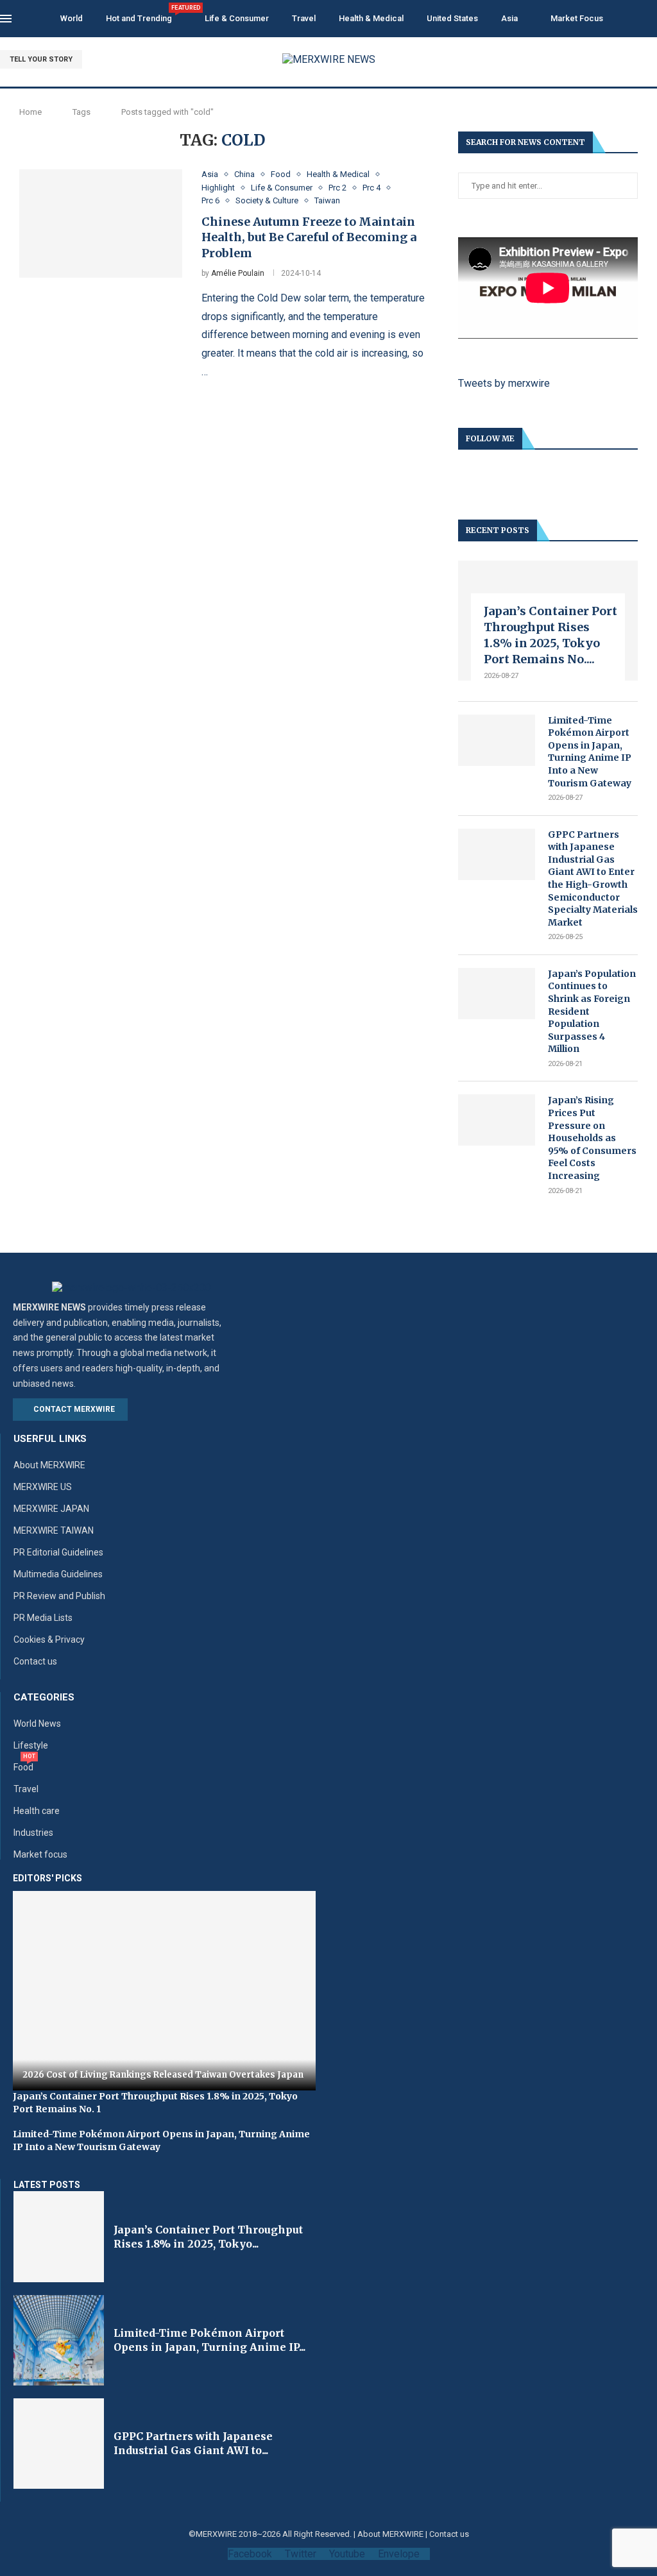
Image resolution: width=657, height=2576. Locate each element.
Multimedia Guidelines (58, 1574)
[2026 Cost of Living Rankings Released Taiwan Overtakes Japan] (164, 1991)
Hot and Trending (144, 14)
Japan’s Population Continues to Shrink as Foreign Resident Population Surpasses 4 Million (592, 1012)
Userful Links (50, 1439)
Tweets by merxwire (504, 383)
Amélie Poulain (238, 273)
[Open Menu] (6, 19)
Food (23, 1767)
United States (452, 18)
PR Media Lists (43, 1618)
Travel (304, 18)
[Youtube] (638, 60)
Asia (509, 18)
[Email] (653, 60)
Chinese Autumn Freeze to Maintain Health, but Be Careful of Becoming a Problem (309, 237)
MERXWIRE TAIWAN (54, 1530)
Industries (33, 1833)
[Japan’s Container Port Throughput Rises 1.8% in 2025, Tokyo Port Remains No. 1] (59, 2236)
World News (37, 1724)
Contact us (35, 1661)
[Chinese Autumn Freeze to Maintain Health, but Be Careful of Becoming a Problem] (101, 224)
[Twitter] (623, 60)
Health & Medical (371, 18)
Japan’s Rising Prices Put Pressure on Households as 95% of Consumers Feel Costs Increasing (592, 1138)
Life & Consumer (237, 18)
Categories (44, 1698)
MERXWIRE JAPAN (51, 1509)
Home (30, 112)
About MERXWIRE (49, 1465)
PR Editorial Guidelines (58, 1552)
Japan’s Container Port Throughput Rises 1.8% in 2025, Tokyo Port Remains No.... (550, 635)
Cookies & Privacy (49, 1640)
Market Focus (577, 18)
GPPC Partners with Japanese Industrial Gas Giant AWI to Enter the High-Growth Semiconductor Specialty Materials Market (593, 878)
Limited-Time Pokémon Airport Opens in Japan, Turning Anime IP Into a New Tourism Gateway (590, 752)
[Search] (651, 19)
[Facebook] (609, 60)
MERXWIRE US (43, 1487)
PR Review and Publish (59, 1596)
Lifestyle (31, 1745)
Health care (37, 1811)
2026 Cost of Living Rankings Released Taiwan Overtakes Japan (163, 2075)
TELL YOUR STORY (41, 59)
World (72, 18)
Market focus (40, 1854)
